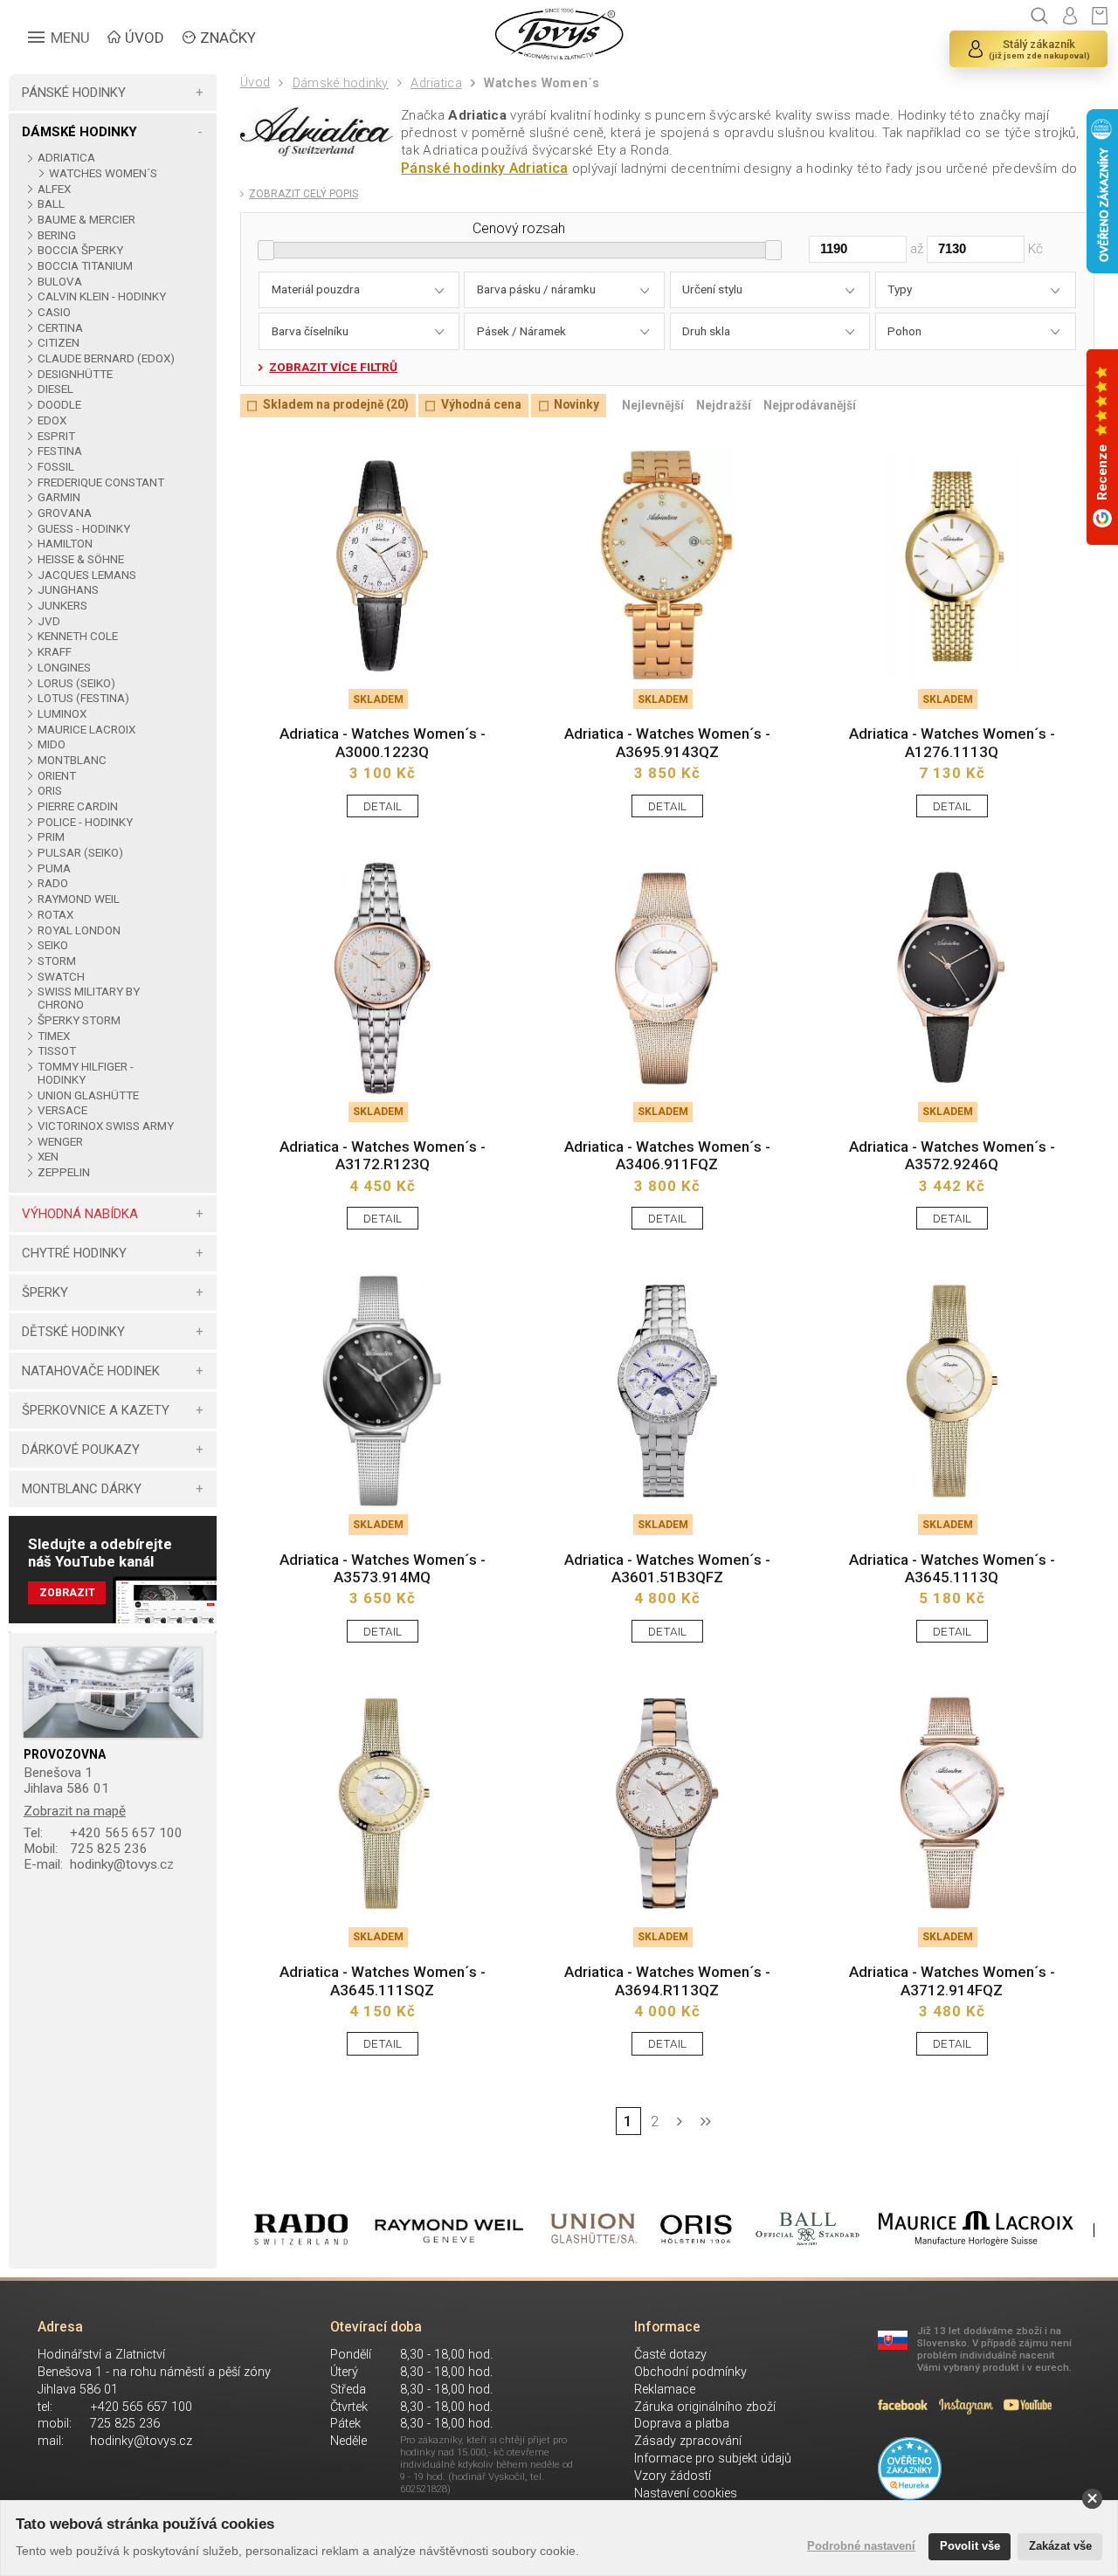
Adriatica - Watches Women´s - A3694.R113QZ (667, 1980)
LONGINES (64, 668)
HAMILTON (65, 544)
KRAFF (54, 652)
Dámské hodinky (340, 83)
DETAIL (383, 806)
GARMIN (59, 497)
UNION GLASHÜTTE (88, 1095)
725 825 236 (86, 1849)
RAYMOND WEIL (78, 899)
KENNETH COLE (77, 636)
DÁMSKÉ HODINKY (79, 132)
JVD (48, 621)
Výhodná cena (481, 405)
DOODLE (59, 405)
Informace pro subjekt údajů (713, 2459)
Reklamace (665, 2390)
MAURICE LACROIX (86, 730)
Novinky (576, 405)
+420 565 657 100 (104, 1833)
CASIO (54, 312)
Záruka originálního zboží (705, 2407)
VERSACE (62, 1110)
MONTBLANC (72, 760)
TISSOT (56, 1051)
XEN (48, 1157)
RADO (52, 883)
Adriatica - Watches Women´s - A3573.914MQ (383, 1568)
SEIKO (52, 945)
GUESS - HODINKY (83, 529)
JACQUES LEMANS (86, 575)
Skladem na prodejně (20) (335, 405)
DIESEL (55, 389)
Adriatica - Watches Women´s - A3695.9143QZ (667, 742)
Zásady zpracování (688, 2441)
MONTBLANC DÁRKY (82, 1489)
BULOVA (59, 282)
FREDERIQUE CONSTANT (100, 482)
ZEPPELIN (63, 1172)
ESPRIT (56, 436)
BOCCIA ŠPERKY (80, 250)
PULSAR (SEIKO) (80, 853)
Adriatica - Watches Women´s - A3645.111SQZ (383, 1980)
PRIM (51, 837)
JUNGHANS (68, 590)
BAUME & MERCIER (86, 220)
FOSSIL (55, 467)
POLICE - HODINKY (85, 822)
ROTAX (55, 915)
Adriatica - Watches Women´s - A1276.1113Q (952, 742)
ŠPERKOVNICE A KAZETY (96, 1410)
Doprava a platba (682, 2424)
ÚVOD (145, 38)
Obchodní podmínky (690, 2372)
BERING (56, 235)
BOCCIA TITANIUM (85, 266)
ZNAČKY (228, 38)
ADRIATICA (66, 158)
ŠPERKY (45, 1292)
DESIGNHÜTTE (75, 374)
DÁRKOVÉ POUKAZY (81, 1450)
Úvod (255, 83)
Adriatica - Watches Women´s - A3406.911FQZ (667, 1155)
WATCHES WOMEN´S (103, 173)
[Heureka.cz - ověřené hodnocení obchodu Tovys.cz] (909, 2469)
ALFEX (54, 189)
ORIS (49, 791)
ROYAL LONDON (79, 930)
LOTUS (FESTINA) (83, 698)
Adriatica (436, 83)
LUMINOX (62, 714)
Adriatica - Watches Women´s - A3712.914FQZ (952, 1980)
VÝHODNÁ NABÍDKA (80, 1214)
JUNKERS (62, 606)
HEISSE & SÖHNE (80, 559)
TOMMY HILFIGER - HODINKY (86, 1073)
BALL (51, 204)
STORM (56, 961)
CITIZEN (58, 343)
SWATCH (61, 977)
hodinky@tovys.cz (99, 1864)
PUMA (54, 868)
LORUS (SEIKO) (76, 683)
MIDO (51, 744)
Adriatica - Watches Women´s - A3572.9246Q (952, 1155)
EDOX (52, 420)
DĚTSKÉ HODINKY (73, 1332)
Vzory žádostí (673, 2476)
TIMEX (53, 1036)
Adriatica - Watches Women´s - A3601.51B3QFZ (667, 1568)
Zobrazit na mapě (75, 1811)
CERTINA (60, 328)
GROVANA (64, 513)
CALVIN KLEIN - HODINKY (101, 296)
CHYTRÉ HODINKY (74, 1253)
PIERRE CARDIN (77, 806)
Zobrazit (67, 1593)
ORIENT (56, 776)
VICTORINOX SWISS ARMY (105, 1126)
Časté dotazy (670, 2355)
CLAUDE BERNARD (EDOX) (106, 358)
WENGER (60, 1142)
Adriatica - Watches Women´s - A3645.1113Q (952, 1568)
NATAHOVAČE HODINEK (91, 1371)
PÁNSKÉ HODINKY (74, 93)
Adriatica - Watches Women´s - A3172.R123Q (383, 1155)
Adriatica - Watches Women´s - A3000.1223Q (383, 742)
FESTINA (59, 451)
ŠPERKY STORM (79, 1020)
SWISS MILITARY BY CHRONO (89, 998)
